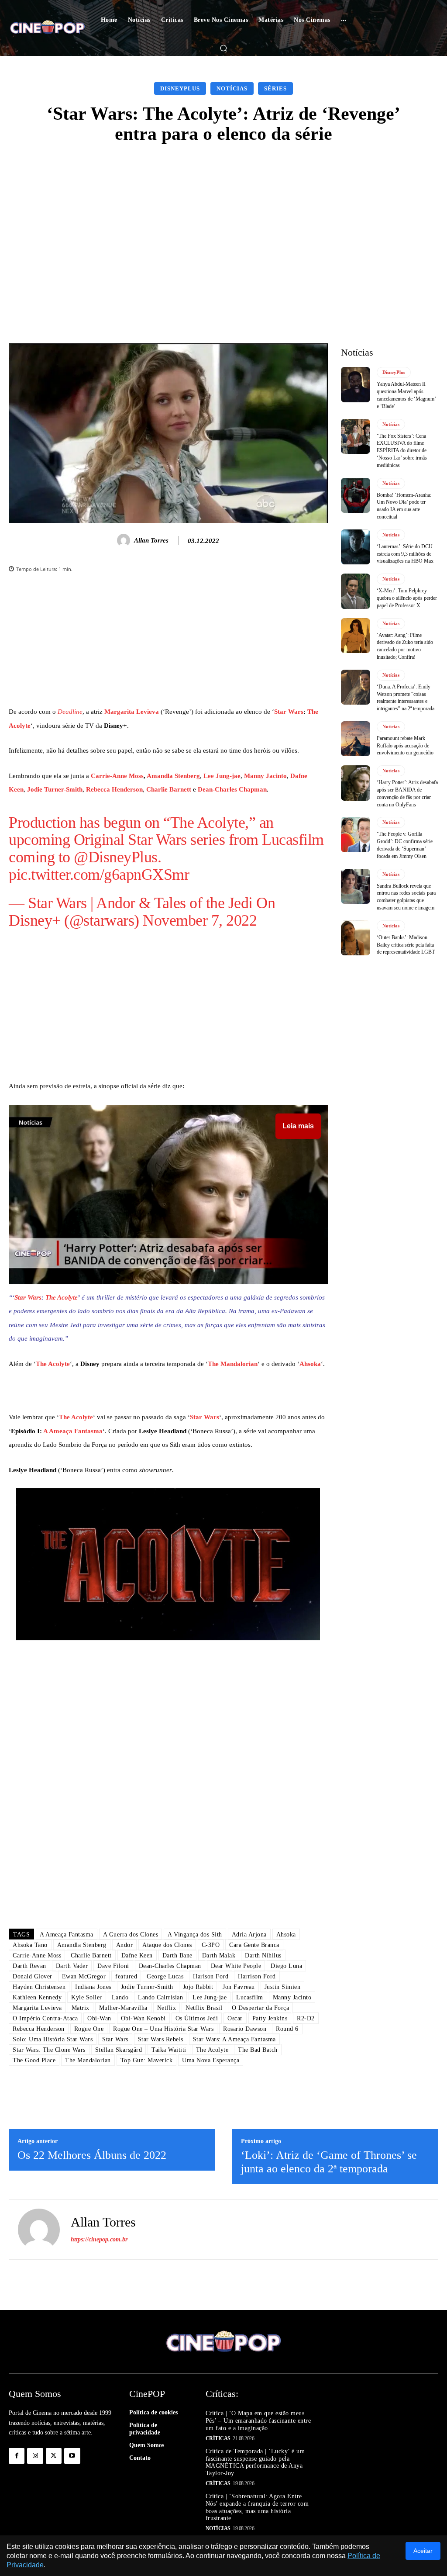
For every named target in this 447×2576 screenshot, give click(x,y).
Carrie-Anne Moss (117, 776)
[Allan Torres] (125, 540)
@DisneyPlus (116, 857)
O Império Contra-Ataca (45, 2018)
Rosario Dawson (245, 2029)
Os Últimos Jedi (197, 2018)
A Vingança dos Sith (195, 1935)
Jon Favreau (239, 1987)
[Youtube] (72, 2456)
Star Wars (289, 712)
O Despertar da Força (260, 2008)
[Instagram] (35, 2456)
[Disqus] (168, 1799)
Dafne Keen (137, 1955)
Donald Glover (33, 1976)
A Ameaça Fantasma (73, 1431)
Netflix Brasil (204, 2008)
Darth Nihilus (263, 1955)
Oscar (235, 2018)
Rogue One (89, 2029)
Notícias (232, 88)
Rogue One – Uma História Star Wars (163, 2029)
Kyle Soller (87, 1997)
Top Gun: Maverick (147, 2060)
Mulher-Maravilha (123, 2008)
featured (126, 1976)
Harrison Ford (257, 1976)
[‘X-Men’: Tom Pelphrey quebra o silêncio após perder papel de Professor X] (356, 591)
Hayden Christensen (39, 1987)
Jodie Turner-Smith (55, 789)
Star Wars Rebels (161, 2039)
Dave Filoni (113, 1966)
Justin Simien (283, 1987)
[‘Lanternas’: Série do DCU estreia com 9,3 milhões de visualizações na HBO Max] (356, 547)
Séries (275, 88)
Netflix (167, 2008)
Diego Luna (286, 1966)
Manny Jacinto (265, 776)
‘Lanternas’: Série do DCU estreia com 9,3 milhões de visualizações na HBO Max (405, 554)
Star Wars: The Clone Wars (49, 2050)
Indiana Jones (93, 1987)
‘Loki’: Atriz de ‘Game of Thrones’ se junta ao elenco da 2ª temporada (329, 2162)
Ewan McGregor (84, 1976)
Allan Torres (151, 540)
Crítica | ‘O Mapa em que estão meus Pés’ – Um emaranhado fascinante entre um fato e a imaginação (258, 2421)
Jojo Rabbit (198, 1987)
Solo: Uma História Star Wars (53, 2039)
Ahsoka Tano (30, 1945)
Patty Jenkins (270, 2018)
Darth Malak (219, 1955)
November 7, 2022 (200, 920)
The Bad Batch (258, 2050)
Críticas (218, 2438)
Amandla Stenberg (173, 776)
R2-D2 (306, 2018)
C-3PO (211, 1945)
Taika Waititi (169, 2050)
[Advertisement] (223, 220)
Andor (116, 903)
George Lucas (165, 1976)
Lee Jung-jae (222, 776)
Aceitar (423, 2551)
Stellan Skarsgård (119, 2050)
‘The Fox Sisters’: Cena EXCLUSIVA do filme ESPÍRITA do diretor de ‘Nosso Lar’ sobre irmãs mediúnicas (402, 451)
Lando (120, 1997)
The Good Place (34, 2060)
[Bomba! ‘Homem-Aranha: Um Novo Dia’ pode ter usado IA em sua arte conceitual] (356, 495)
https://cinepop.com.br (99, 2239)
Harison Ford (211, 1976)
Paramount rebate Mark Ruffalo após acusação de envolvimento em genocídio (405, 746)
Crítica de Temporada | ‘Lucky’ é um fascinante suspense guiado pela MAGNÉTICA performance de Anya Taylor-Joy (255, 2462)
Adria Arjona (249, 1935)
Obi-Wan (99, 2018)
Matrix (81, 2008)
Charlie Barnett (169, 789)
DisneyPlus (180, 88)
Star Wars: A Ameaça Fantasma (234, 2039)
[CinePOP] (47, 28)
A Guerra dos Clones (131, 1935)
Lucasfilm (293, 840)
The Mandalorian (233, 1364)
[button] (223, 48)
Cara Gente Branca (254, 1945)
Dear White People (236, 1966)
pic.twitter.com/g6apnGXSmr (99, 875)
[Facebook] (17, 2456)
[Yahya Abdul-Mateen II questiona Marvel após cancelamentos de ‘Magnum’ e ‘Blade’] (356, 384)
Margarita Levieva (132, 712)
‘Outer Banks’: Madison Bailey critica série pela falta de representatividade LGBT (406, 945)
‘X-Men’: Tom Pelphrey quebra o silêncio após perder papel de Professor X (407, 598)
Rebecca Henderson (114, 789)
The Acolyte (208, 823)
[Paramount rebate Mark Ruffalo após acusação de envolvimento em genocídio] (356, 739)
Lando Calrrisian (160, 1997)
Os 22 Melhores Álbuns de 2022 (92, 2155)
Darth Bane (177, 1955)
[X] (54, 2456)
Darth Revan (29, 1966)
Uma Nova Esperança (211, 2060)
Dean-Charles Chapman (232, 789)
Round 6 (287, 2029)
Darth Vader (72, 1966)
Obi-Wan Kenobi (143, 2018)
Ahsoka (310, 1364)
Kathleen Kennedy (37, 1997)
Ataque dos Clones (167, 1945)
